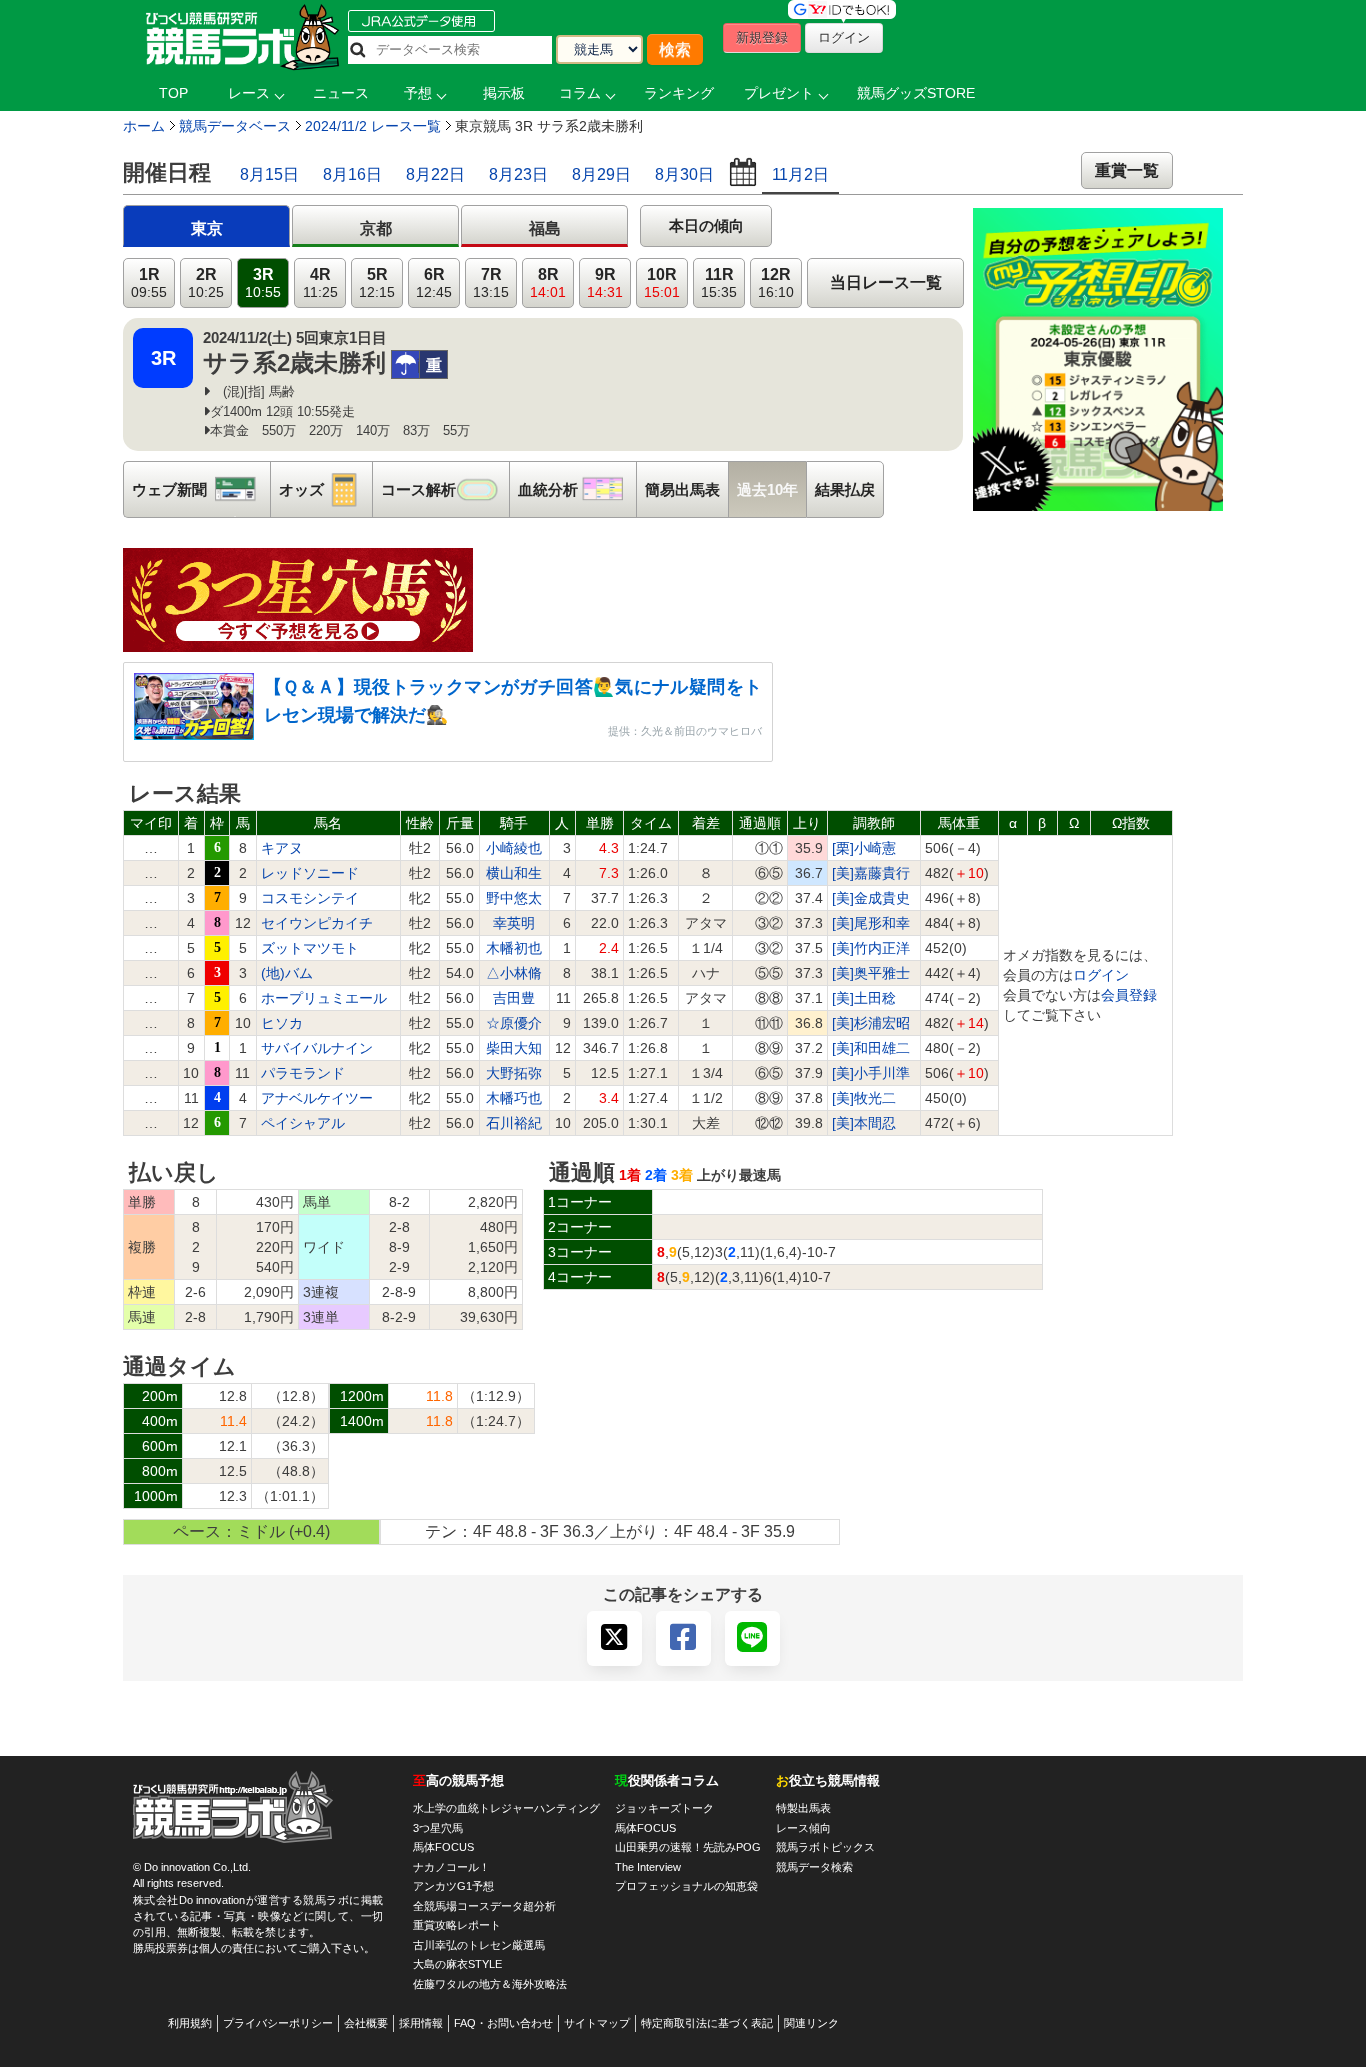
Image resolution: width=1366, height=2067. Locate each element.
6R (434, 283)
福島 (545, 228)
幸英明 (514, 923)
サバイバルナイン (317, 1048)
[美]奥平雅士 (871, 973)
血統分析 (577, 489)
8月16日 (352, 174)
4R (320, 283)
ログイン (1101, 975)
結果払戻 (845, 489)
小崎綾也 (514, 848)
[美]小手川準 (871, 1073)
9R (605, 283)
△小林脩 (514, 973)
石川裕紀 (514, 1123)
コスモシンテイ (310, 898)
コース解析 (445, 489)
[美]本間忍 (864, 1123)
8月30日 (684, 174)
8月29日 (601, 174)
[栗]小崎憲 (864, 848)
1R (149, 283)
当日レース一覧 (886, 282)
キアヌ (282, 848)
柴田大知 (514, 1048)
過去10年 (767, 489)
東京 (207, 228)
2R (206, 283)
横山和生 (514, 873)
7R (491, 283)
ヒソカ (282, 1023)
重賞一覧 (1127, 170)
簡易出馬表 (682, 489)
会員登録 (1129, 995)
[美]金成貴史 (871, 898)
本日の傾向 (706, 225)
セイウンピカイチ (317, 923)
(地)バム (287, 973)
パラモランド (303, 1073)
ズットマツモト (310, 948)
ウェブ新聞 (201, 489)
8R (548, 283)
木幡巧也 (514, 1098)
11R (719, 283)
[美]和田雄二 (871, 1048)
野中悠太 (514, 898)
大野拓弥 (514, 1073)
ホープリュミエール (324, 998)
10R (662, 283)
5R (377, 283)
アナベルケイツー (317, 1098)
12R (776, 283)
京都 (376, 228)
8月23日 (518, 174)
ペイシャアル (303, 1123)
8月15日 (269, 174)
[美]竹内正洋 (871, 948)
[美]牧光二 (864, 1098)
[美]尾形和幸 (871, 923)
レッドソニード (310, 873)
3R (263, 283)
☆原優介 (514, 1023)
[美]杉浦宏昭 (871, 1023)
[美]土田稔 (864, 998)
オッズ (325, 489)
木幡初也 (514, 948)
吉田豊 (514, 998)
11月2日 (800, 174)
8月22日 (435, 174)
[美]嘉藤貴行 (871, 873)
